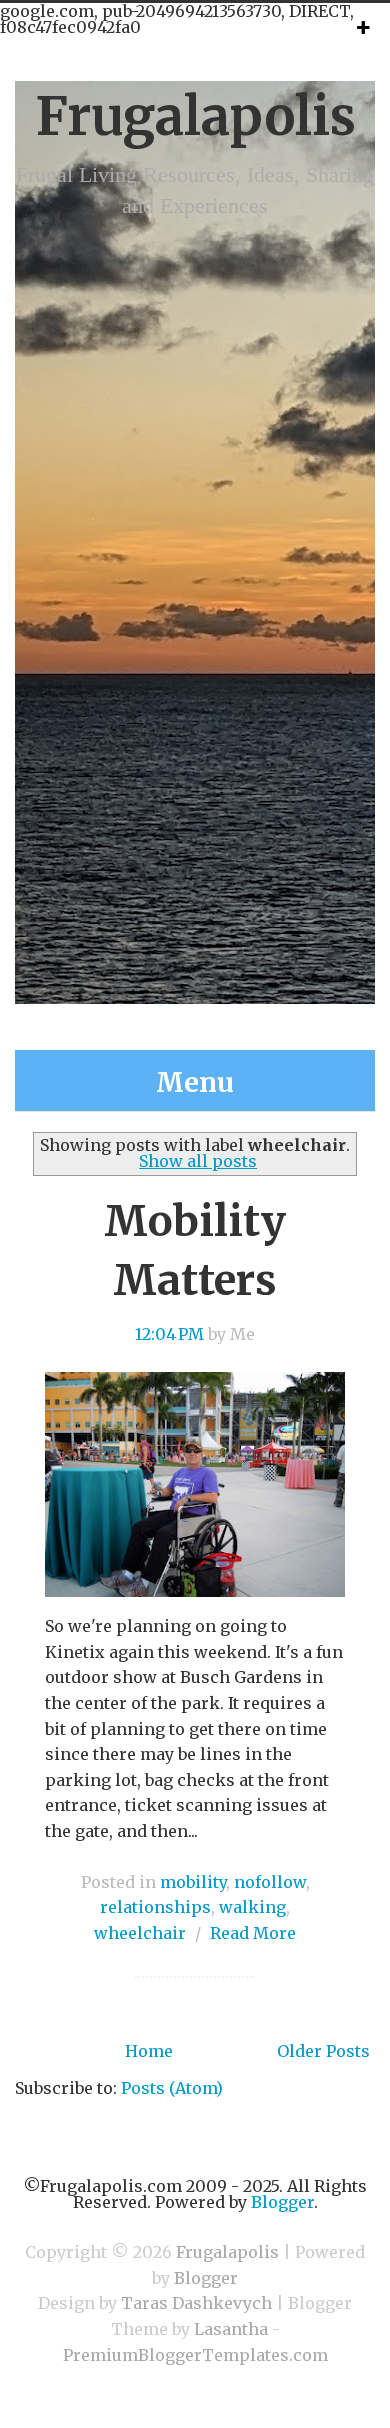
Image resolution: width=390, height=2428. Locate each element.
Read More (253, 1933)
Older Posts (323, 2051)
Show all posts (198, 1161)
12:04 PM (169, 1334)
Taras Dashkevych (196, 2303)
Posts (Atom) (172, 2088)
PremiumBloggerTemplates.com (195, 2355)
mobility (193, 1882)
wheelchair (140, 1933)
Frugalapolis (195, 116)
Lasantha (231, 2329)
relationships (155, 1907)
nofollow (270, 1882)
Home (149, 2051)
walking (252, 1907)
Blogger (282, 2202)
